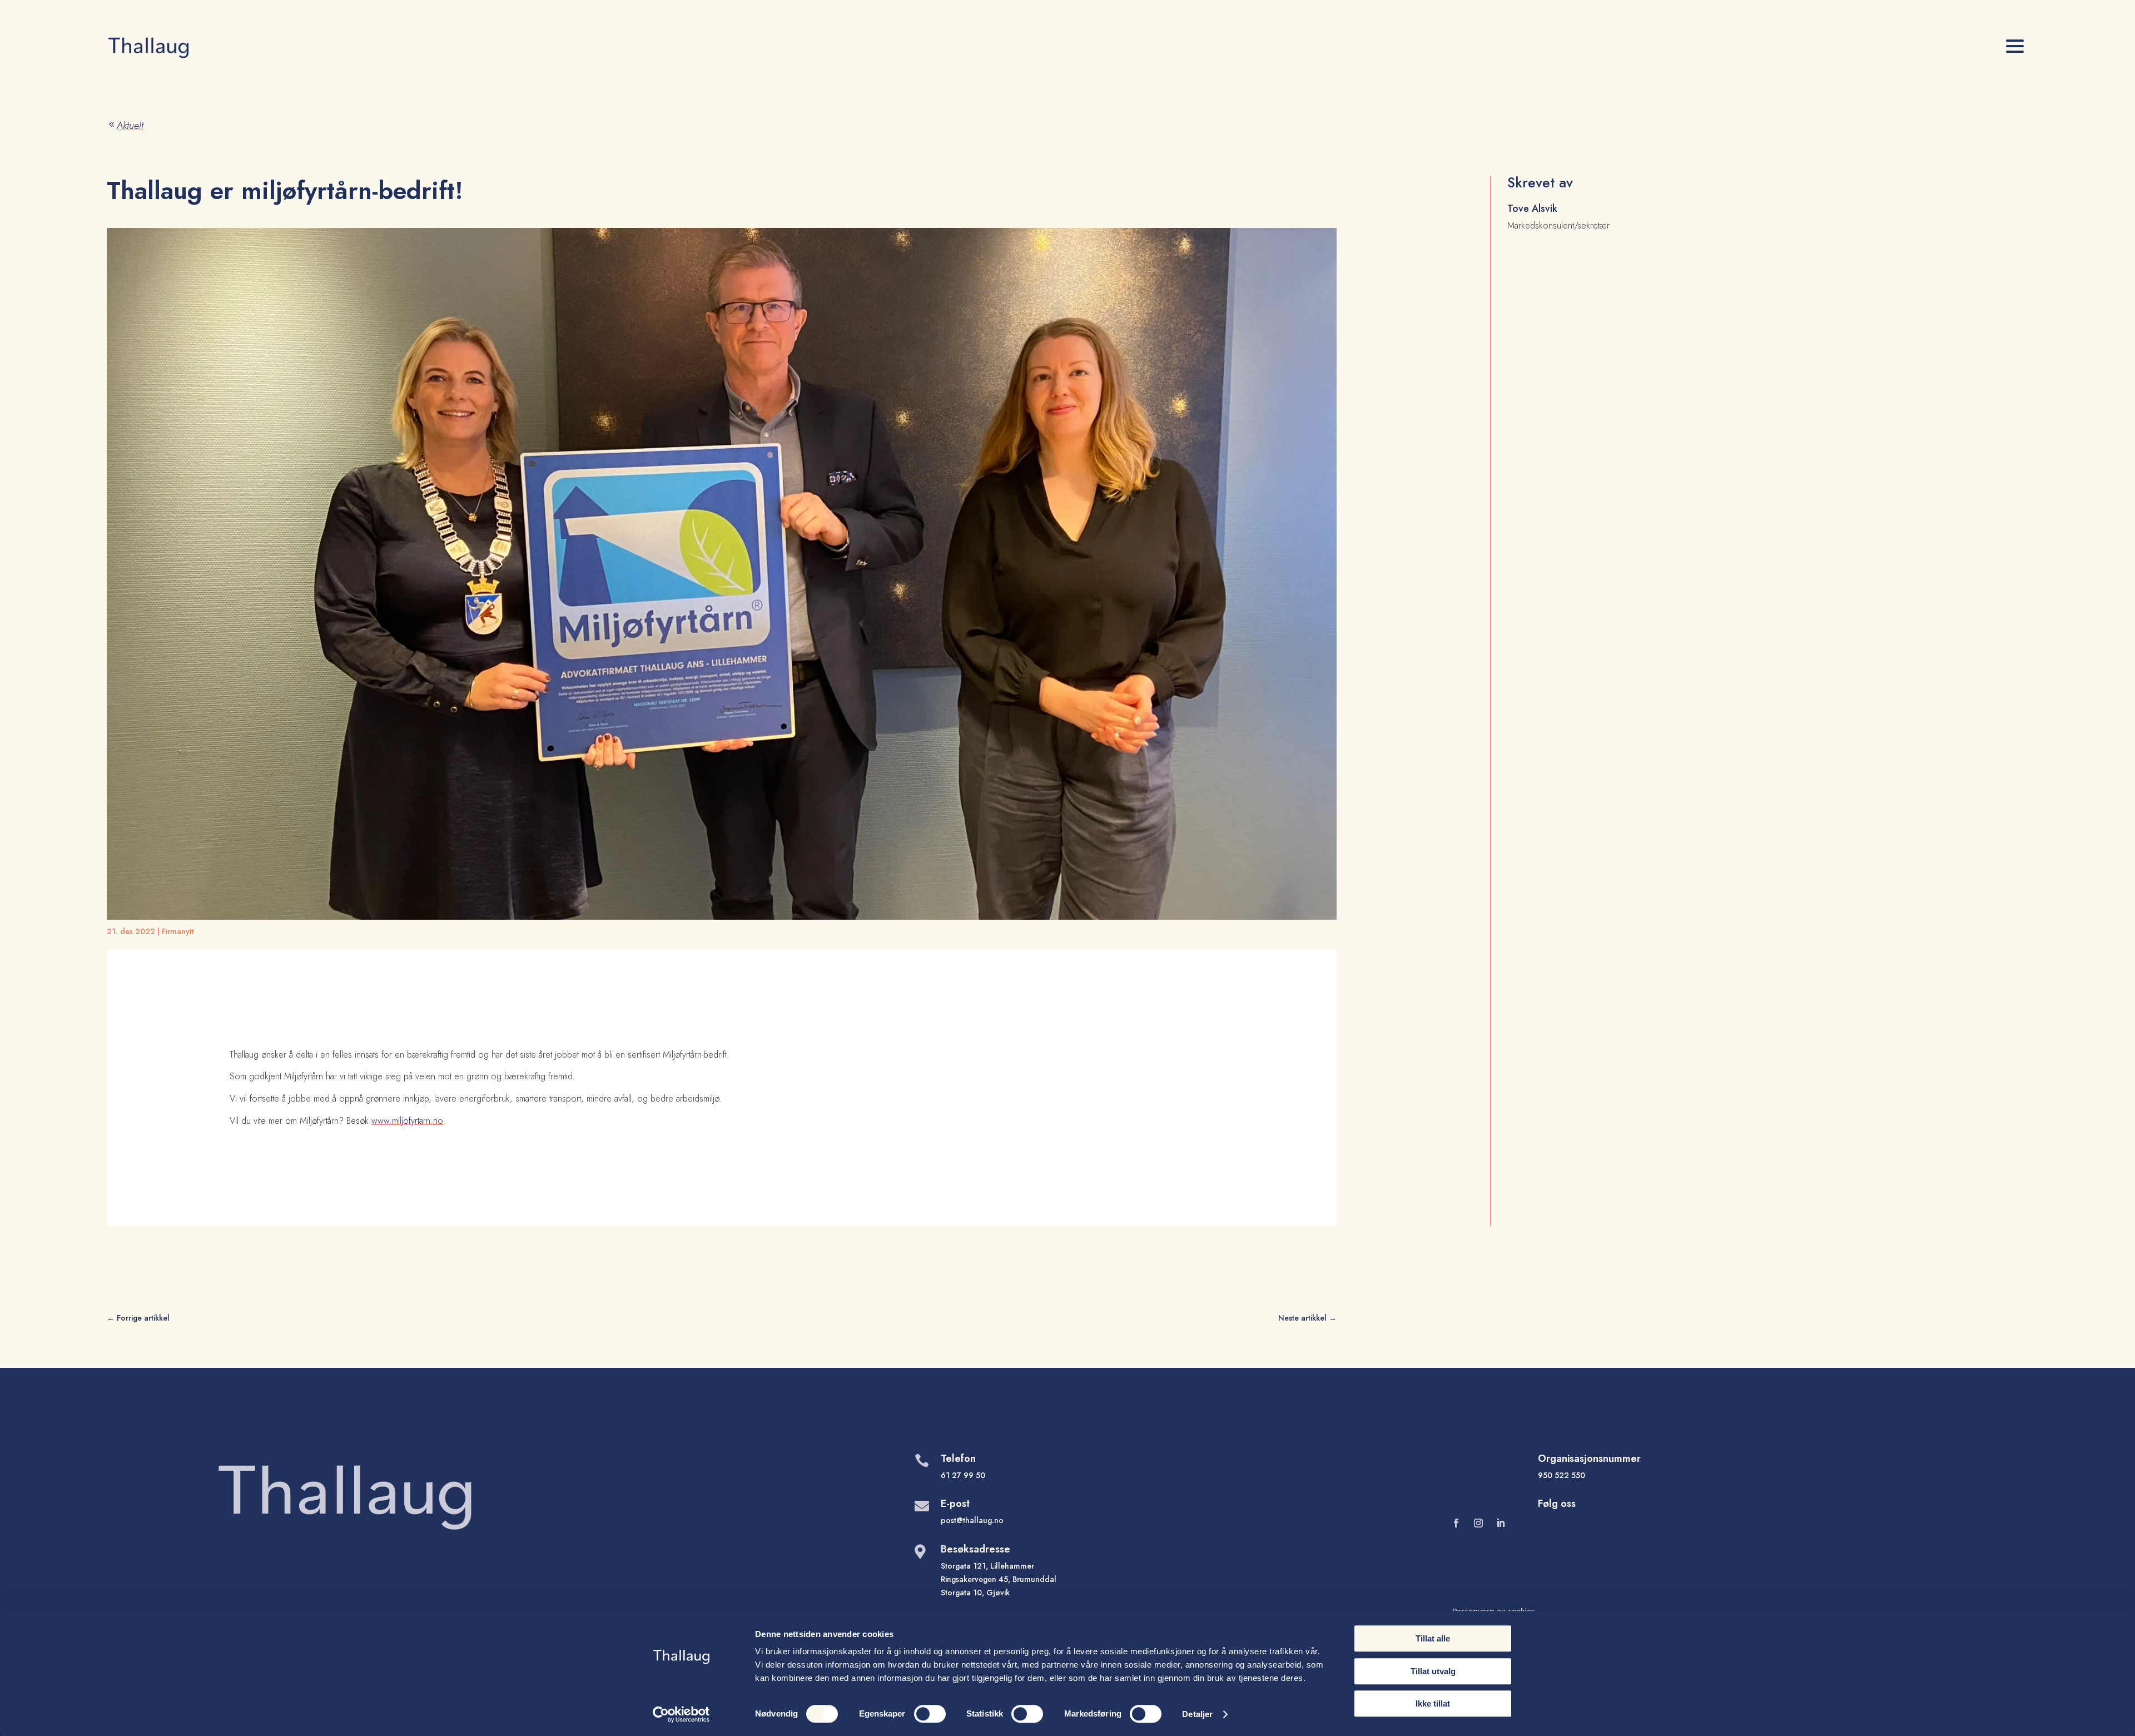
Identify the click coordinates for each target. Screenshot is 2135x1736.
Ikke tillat (1433, 1703)
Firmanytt (178, 931)
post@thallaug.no (972, 1520)
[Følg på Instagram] (1478, 1523)
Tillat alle (1433, 1638)
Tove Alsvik (1532, 209)
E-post (955, 1504)
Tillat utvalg (1433, 1671)
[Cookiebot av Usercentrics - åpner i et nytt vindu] (681, 1714)
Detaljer (1197, 1714)
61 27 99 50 (963, 1475)
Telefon (958, 1459)
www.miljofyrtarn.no (407, 1121)
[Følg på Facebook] (1456, 1523)
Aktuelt (125, 126)
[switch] (930, 1714)
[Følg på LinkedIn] (1501, 1523)
